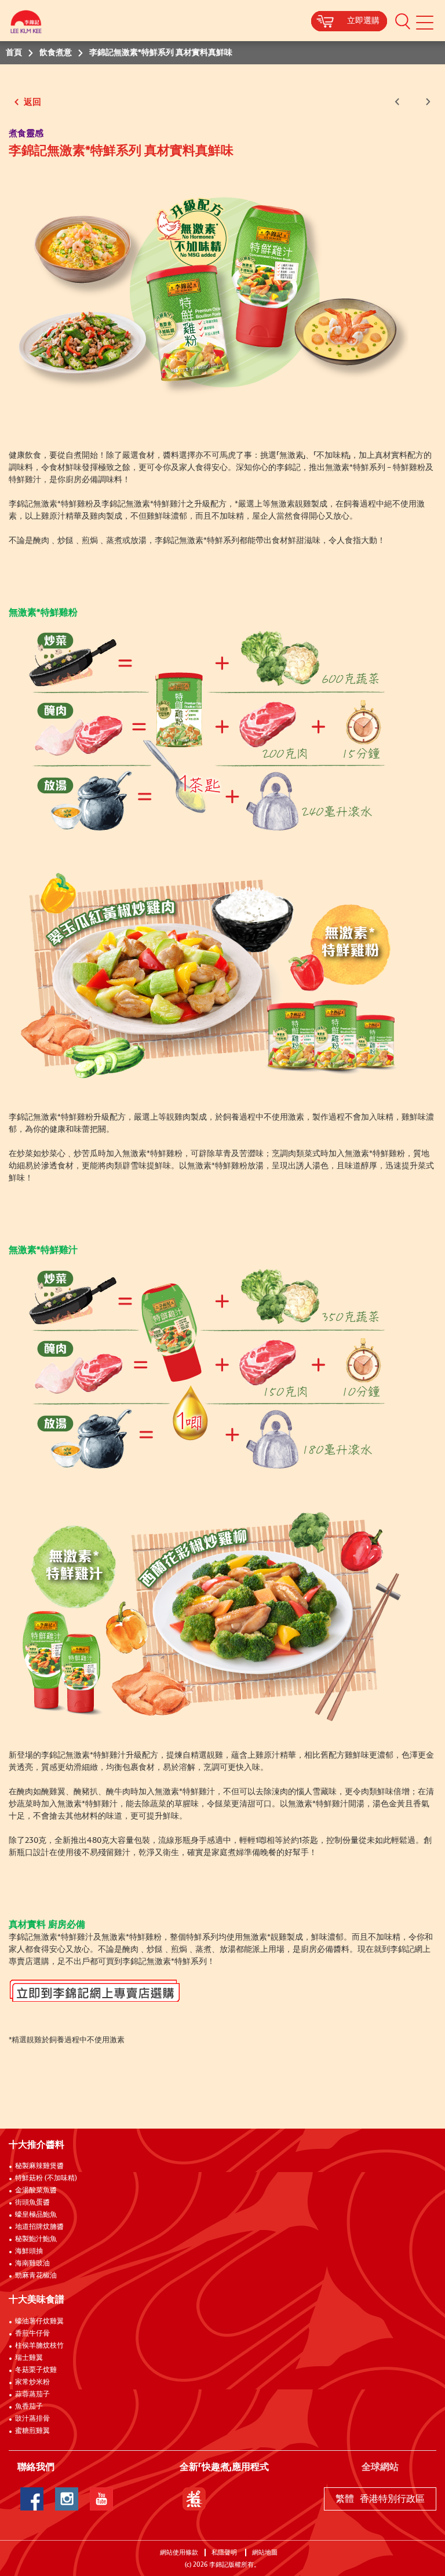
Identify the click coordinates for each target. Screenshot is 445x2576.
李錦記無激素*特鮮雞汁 (144, 504)
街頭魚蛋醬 (32, 2203)
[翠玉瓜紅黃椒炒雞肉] (209, 975)
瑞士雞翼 (29, 2358)
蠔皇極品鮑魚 (36, 2215)
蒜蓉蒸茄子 (32, 2395)
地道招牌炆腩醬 (39, 2227)
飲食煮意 (56, 53)
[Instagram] (67, 2499)
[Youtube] (101, 2499)
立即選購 (363, 21)
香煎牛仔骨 (32, 2334)
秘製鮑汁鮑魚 (36, 2239)
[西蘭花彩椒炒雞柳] (209, 1613)
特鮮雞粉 (409, 468)
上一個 (399, 102)
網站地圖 (266, 2553)
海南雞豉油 (32, 2264)
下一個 (426, 102)
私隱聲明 (225, 2553)
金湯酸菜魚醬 (36, 2191)
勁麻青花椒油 (36, 2276)
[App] (194, 2499)
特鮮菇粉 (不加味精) (46, 2178)
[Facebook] (32, 2499)
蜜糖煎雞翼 (32, 2431)
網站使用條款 (179, 2553)
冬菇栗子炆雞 (36, 2370)
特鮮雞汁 (25, 480)
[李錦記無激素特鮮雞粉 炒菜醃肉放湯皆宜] (209, 728)
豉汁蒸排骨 (32, 2419)
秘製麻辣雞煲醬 (39, 2166)
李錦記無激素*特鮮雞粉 (51, 504)
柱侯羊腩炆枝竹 (39, 2346)
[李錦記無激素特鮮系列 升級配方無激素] (209, 289)
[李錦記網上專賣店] (222, 1994)
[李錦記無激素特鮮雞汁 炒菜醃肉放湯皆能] (209, 1367)
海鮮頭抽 (29, 2251)
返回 (31, 102)
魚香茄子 (29, 2407)
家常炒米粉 (32, 2382)
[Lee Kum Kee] (26, 25)
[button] (403, 21)
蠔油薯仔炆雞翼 (39, 2322)
